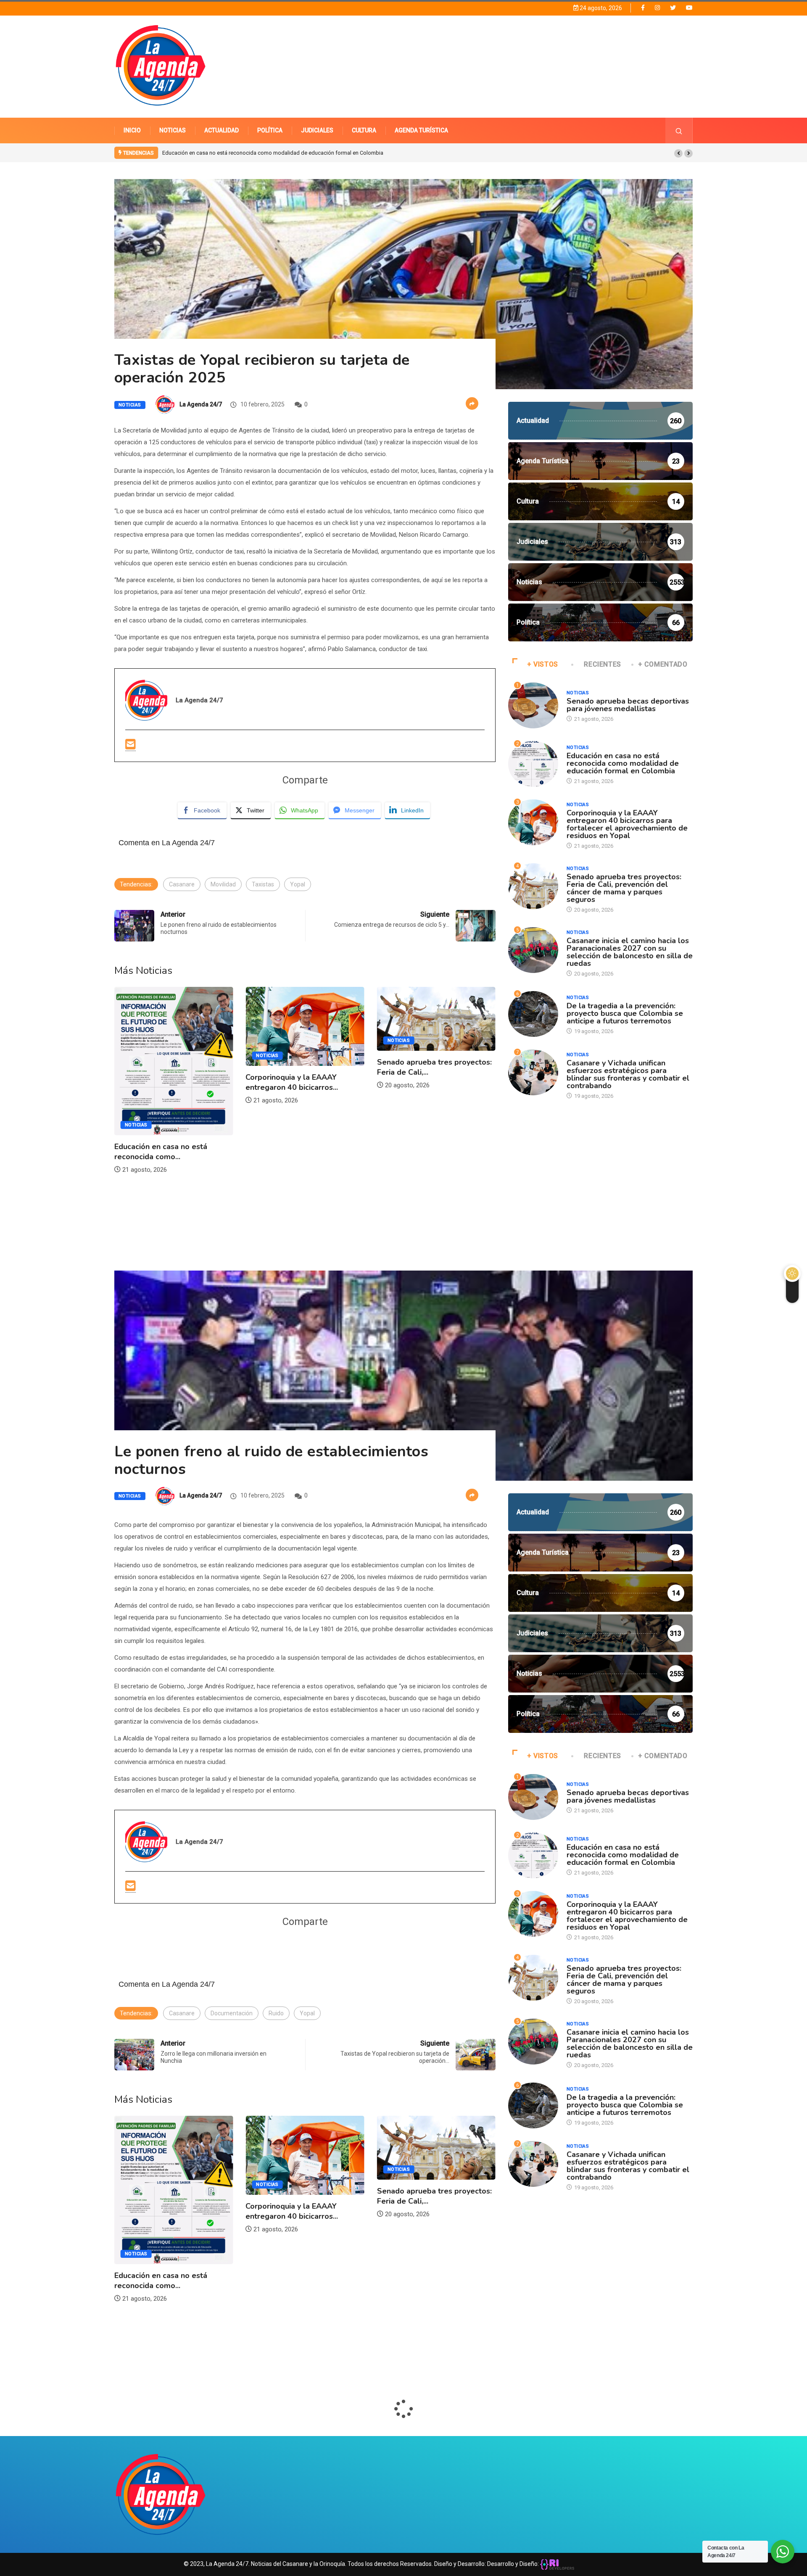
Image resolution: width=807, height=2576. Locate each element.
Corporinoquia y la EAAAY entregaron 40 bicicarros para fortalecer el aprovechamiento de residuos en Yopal (293, 153)
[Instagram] (657, 8)
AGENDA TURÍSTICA (421, 130)
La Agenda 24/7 (201, 404)
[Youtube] (689, 8)
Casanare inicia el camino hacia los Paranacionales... (432, 1092)
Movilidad (223, 884)
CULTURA (364, 130)
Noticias (130, 405)
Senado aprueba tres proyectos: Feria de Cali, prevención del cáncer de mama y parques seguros (624, 888)
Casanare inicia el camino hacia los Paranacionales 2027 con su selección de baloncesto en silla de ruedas (630, 952)
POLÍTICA (270, 130)
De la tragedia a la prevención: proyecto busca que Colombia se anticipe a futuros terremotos (625, 1013)
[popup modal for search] (679, 131)
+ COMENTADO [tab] (663, 664)
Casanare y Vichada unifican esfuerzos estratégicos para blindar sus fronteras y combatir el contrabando (628, 1074)
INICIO (132, 130)
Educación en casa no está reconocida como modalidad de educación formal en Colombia (623, 763)
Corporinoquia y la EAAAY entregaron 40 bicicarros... (161, 1082)
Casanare (182, 884)
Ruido (276, 2013)
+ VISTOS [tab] (543, 664)
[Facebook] (643, 8)
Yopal (298, 884)
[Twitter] (673, 8)
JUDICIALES (317, 130)
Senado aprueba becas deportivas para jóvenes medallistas (628, 705)
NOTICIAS (173, 130)
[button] (678, 153)
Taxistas (263, 884)
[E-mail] (131, 745)
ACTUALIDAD (222, 130)
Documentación (232, 2013)
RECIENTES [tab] (603, 664)
